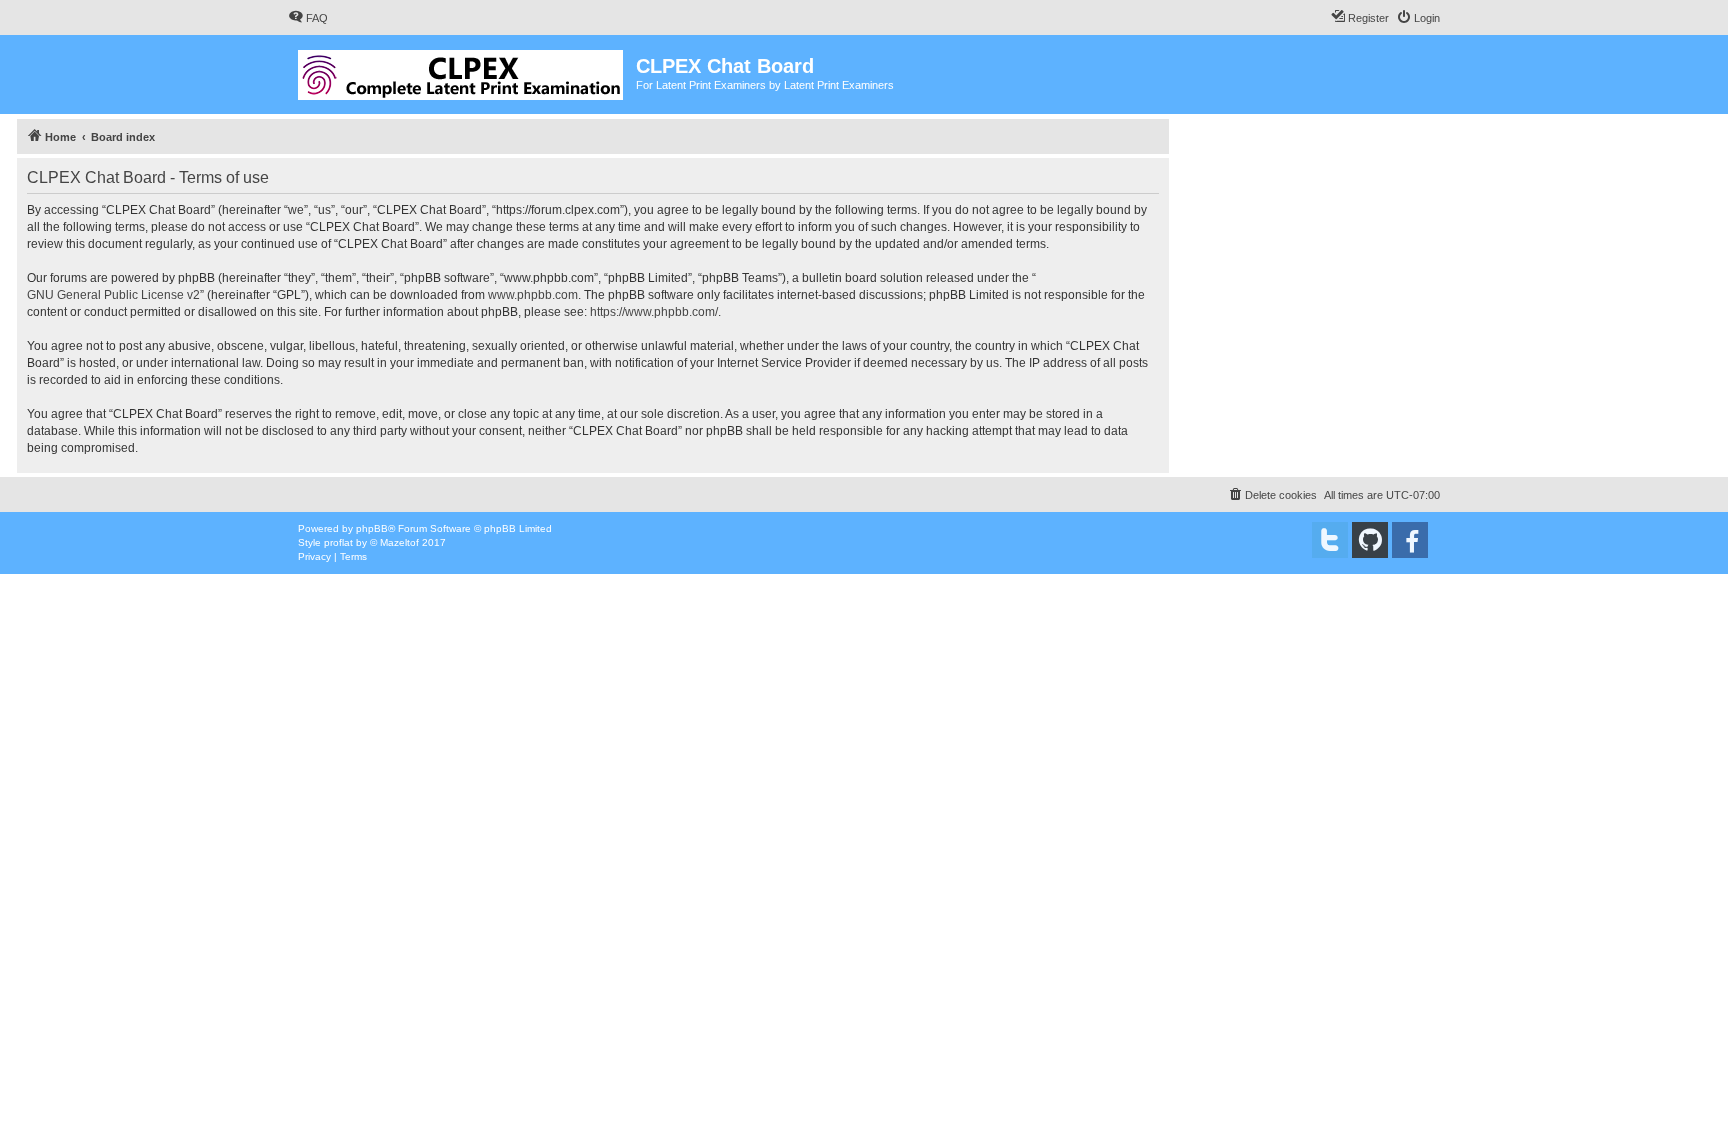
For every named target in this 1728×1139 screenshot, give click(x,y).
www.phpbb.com (533, 295)
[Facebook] (1410, 540)
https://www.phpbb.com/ (654, 312)
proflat (338, 542)
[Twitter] (1330, 540)
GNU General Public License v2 (113, 295)
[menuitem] (308, 18)
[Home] (462, 71)
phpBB (372, 528)
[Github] (1370, 540)
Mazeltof (399, 542)
